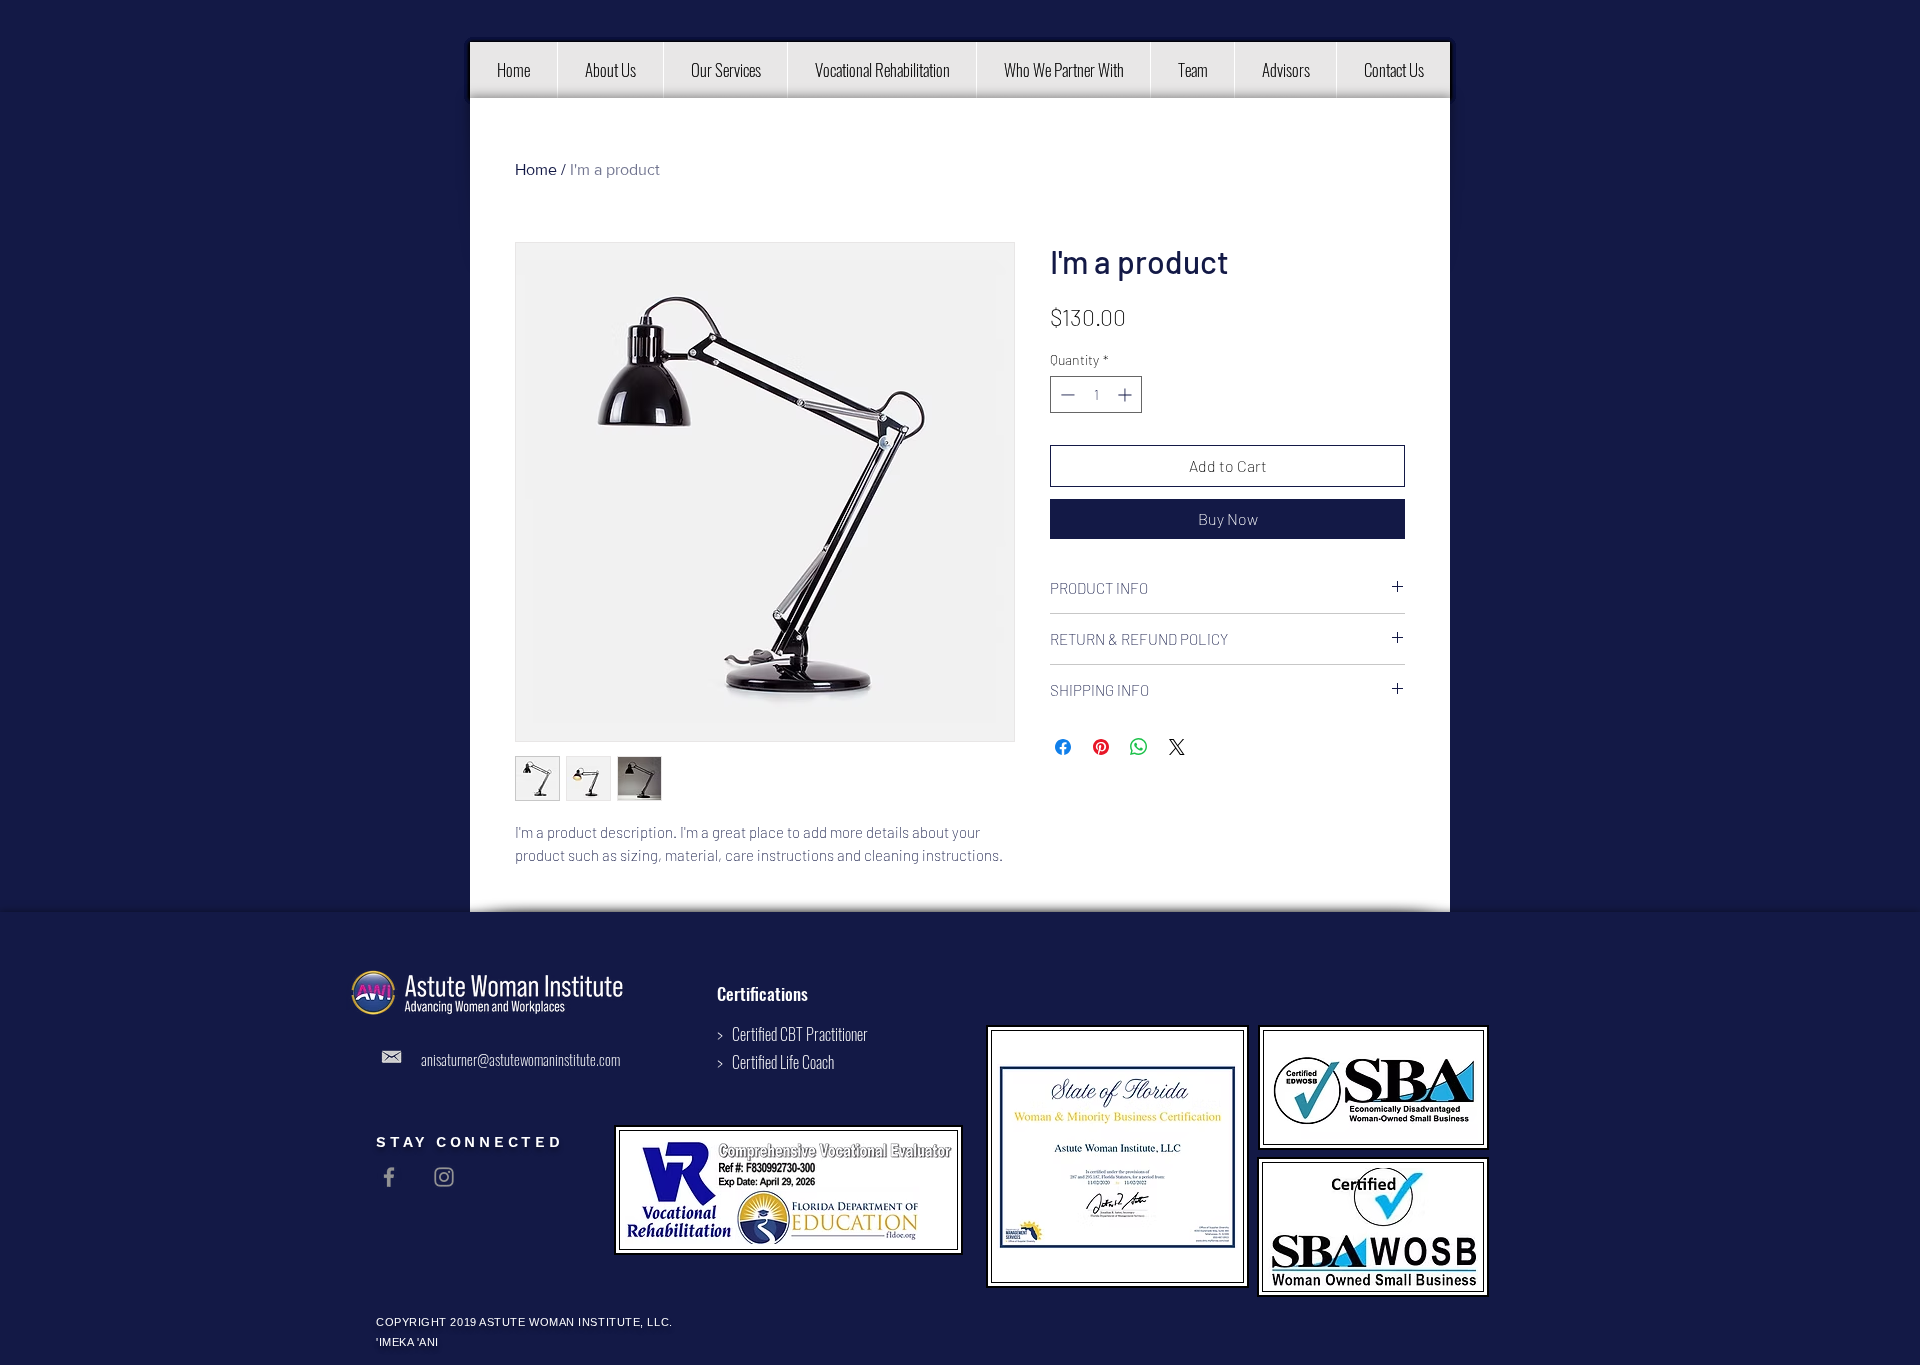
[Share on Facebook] (1063, 747)
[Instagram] (444, 1177)
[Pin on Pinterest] (1101, 747)
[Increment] (1126, 394)
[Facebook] (389, 1177)
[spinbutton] (1096, 394)
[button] (610, 70)
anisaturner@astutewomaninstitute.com (520, 1059)
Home (536, 169)
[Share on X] (1177, 747)
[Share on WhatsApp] (1139, 747)
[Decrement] (1065, 394)
